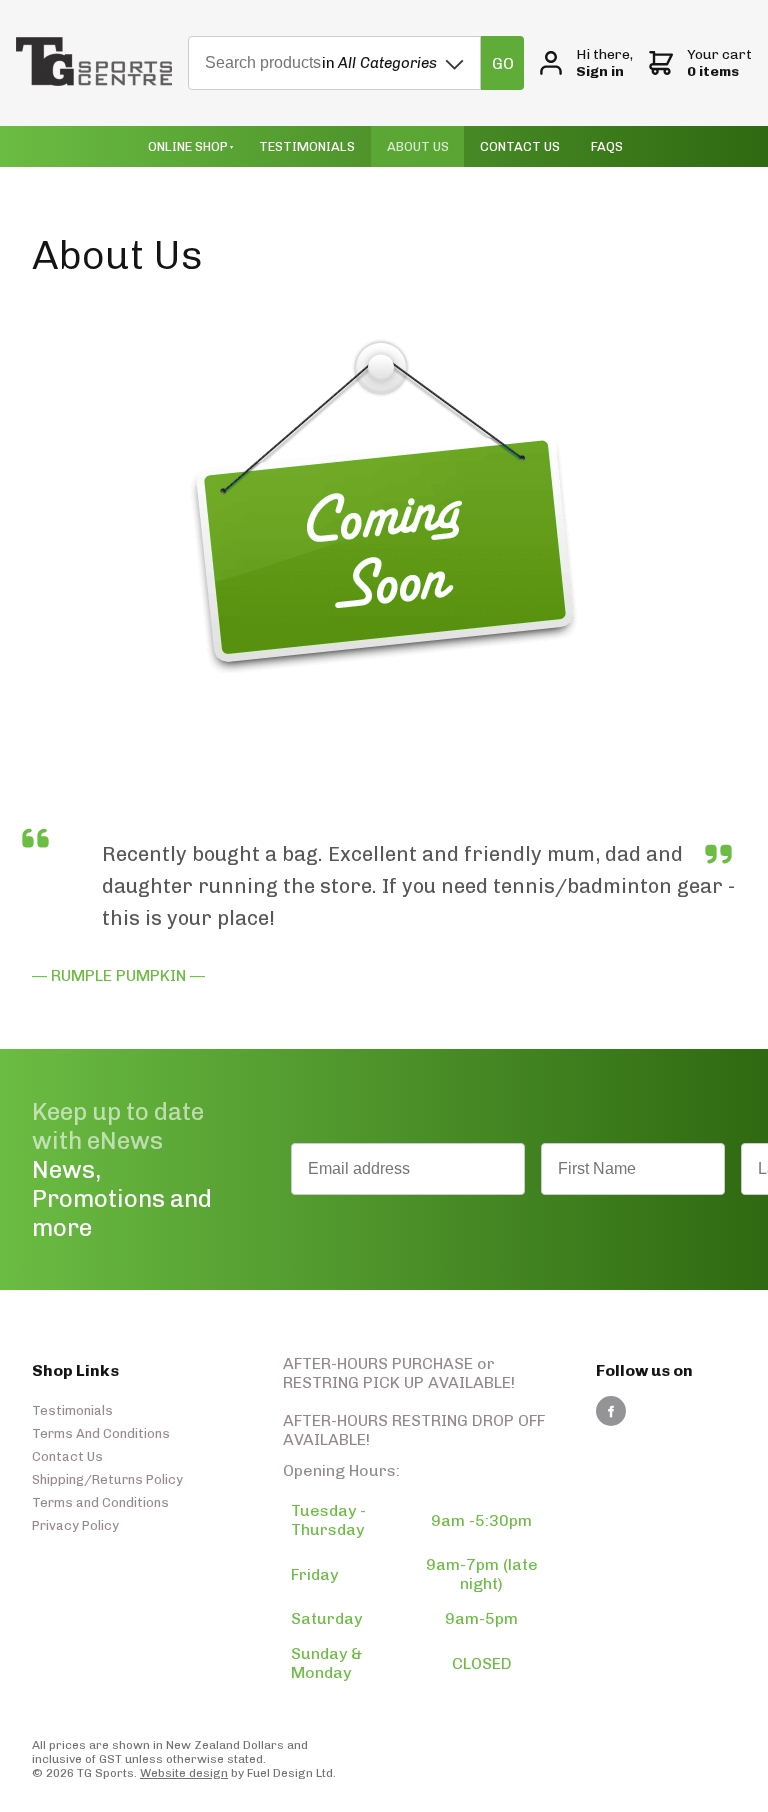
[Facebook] (611, 1411)
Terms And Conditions (101, 1433)
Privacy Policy (75, 1525)
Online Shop (188, 146)
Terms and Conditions (100, 1502)
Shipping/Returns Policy (107, 1479)
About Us (418, 146)
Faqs (607, 146)
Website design (184, 1773)
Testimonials (307, 146)
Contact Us (520, 146)
